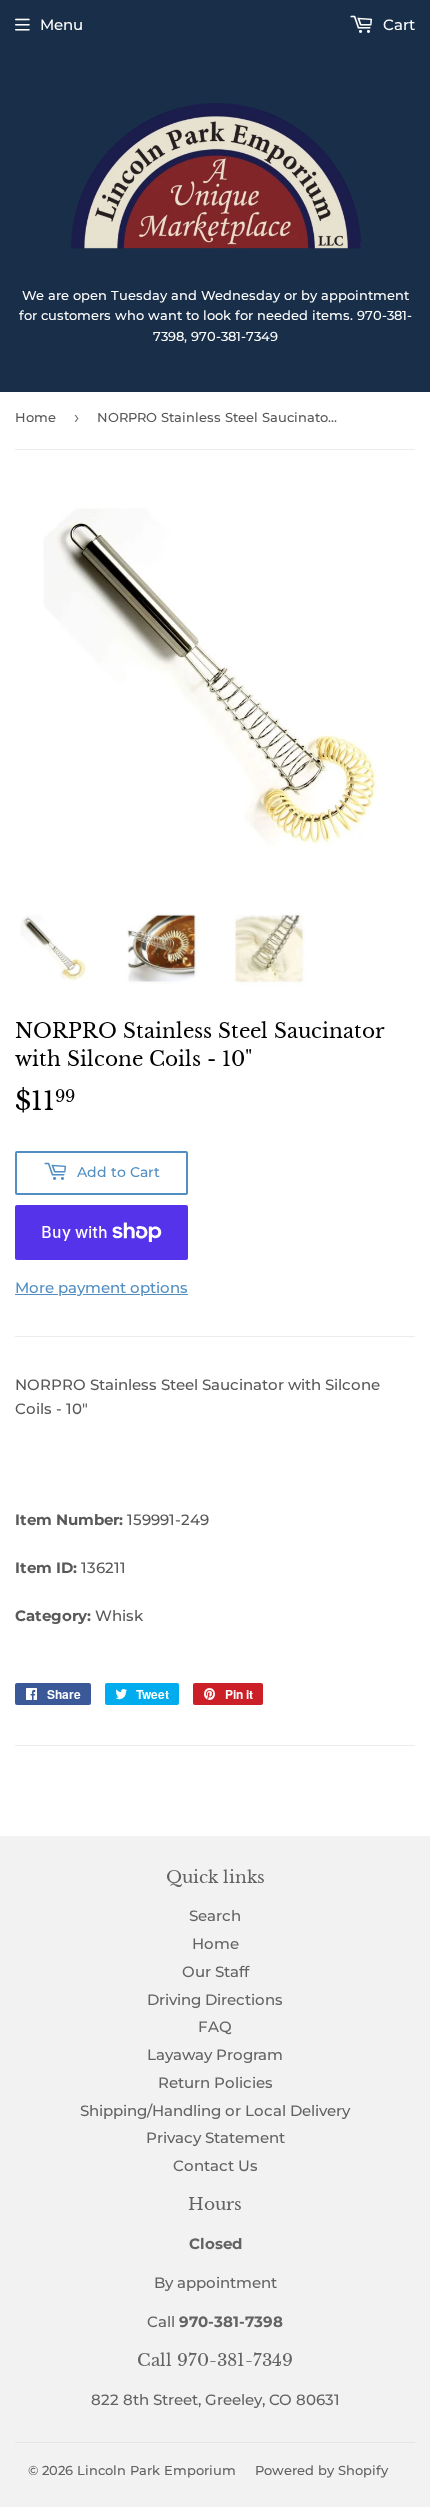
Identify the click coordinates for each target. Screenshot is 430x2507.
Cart (397, 24)
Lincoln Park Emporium (156, 2470)
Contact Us (215, 2165)
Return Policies (215, 2082)
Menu (61, 24)
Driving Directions (215, 1999)
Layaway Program (215, 2054)
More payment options (101, 1287)
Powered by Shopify (321, 2470)
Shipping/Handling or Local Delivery (215, 2110)
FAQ (215, 2026)
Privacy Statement (215, 2137)
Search (215, 1915)
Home (35, 417)
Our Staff (215, 1971)
